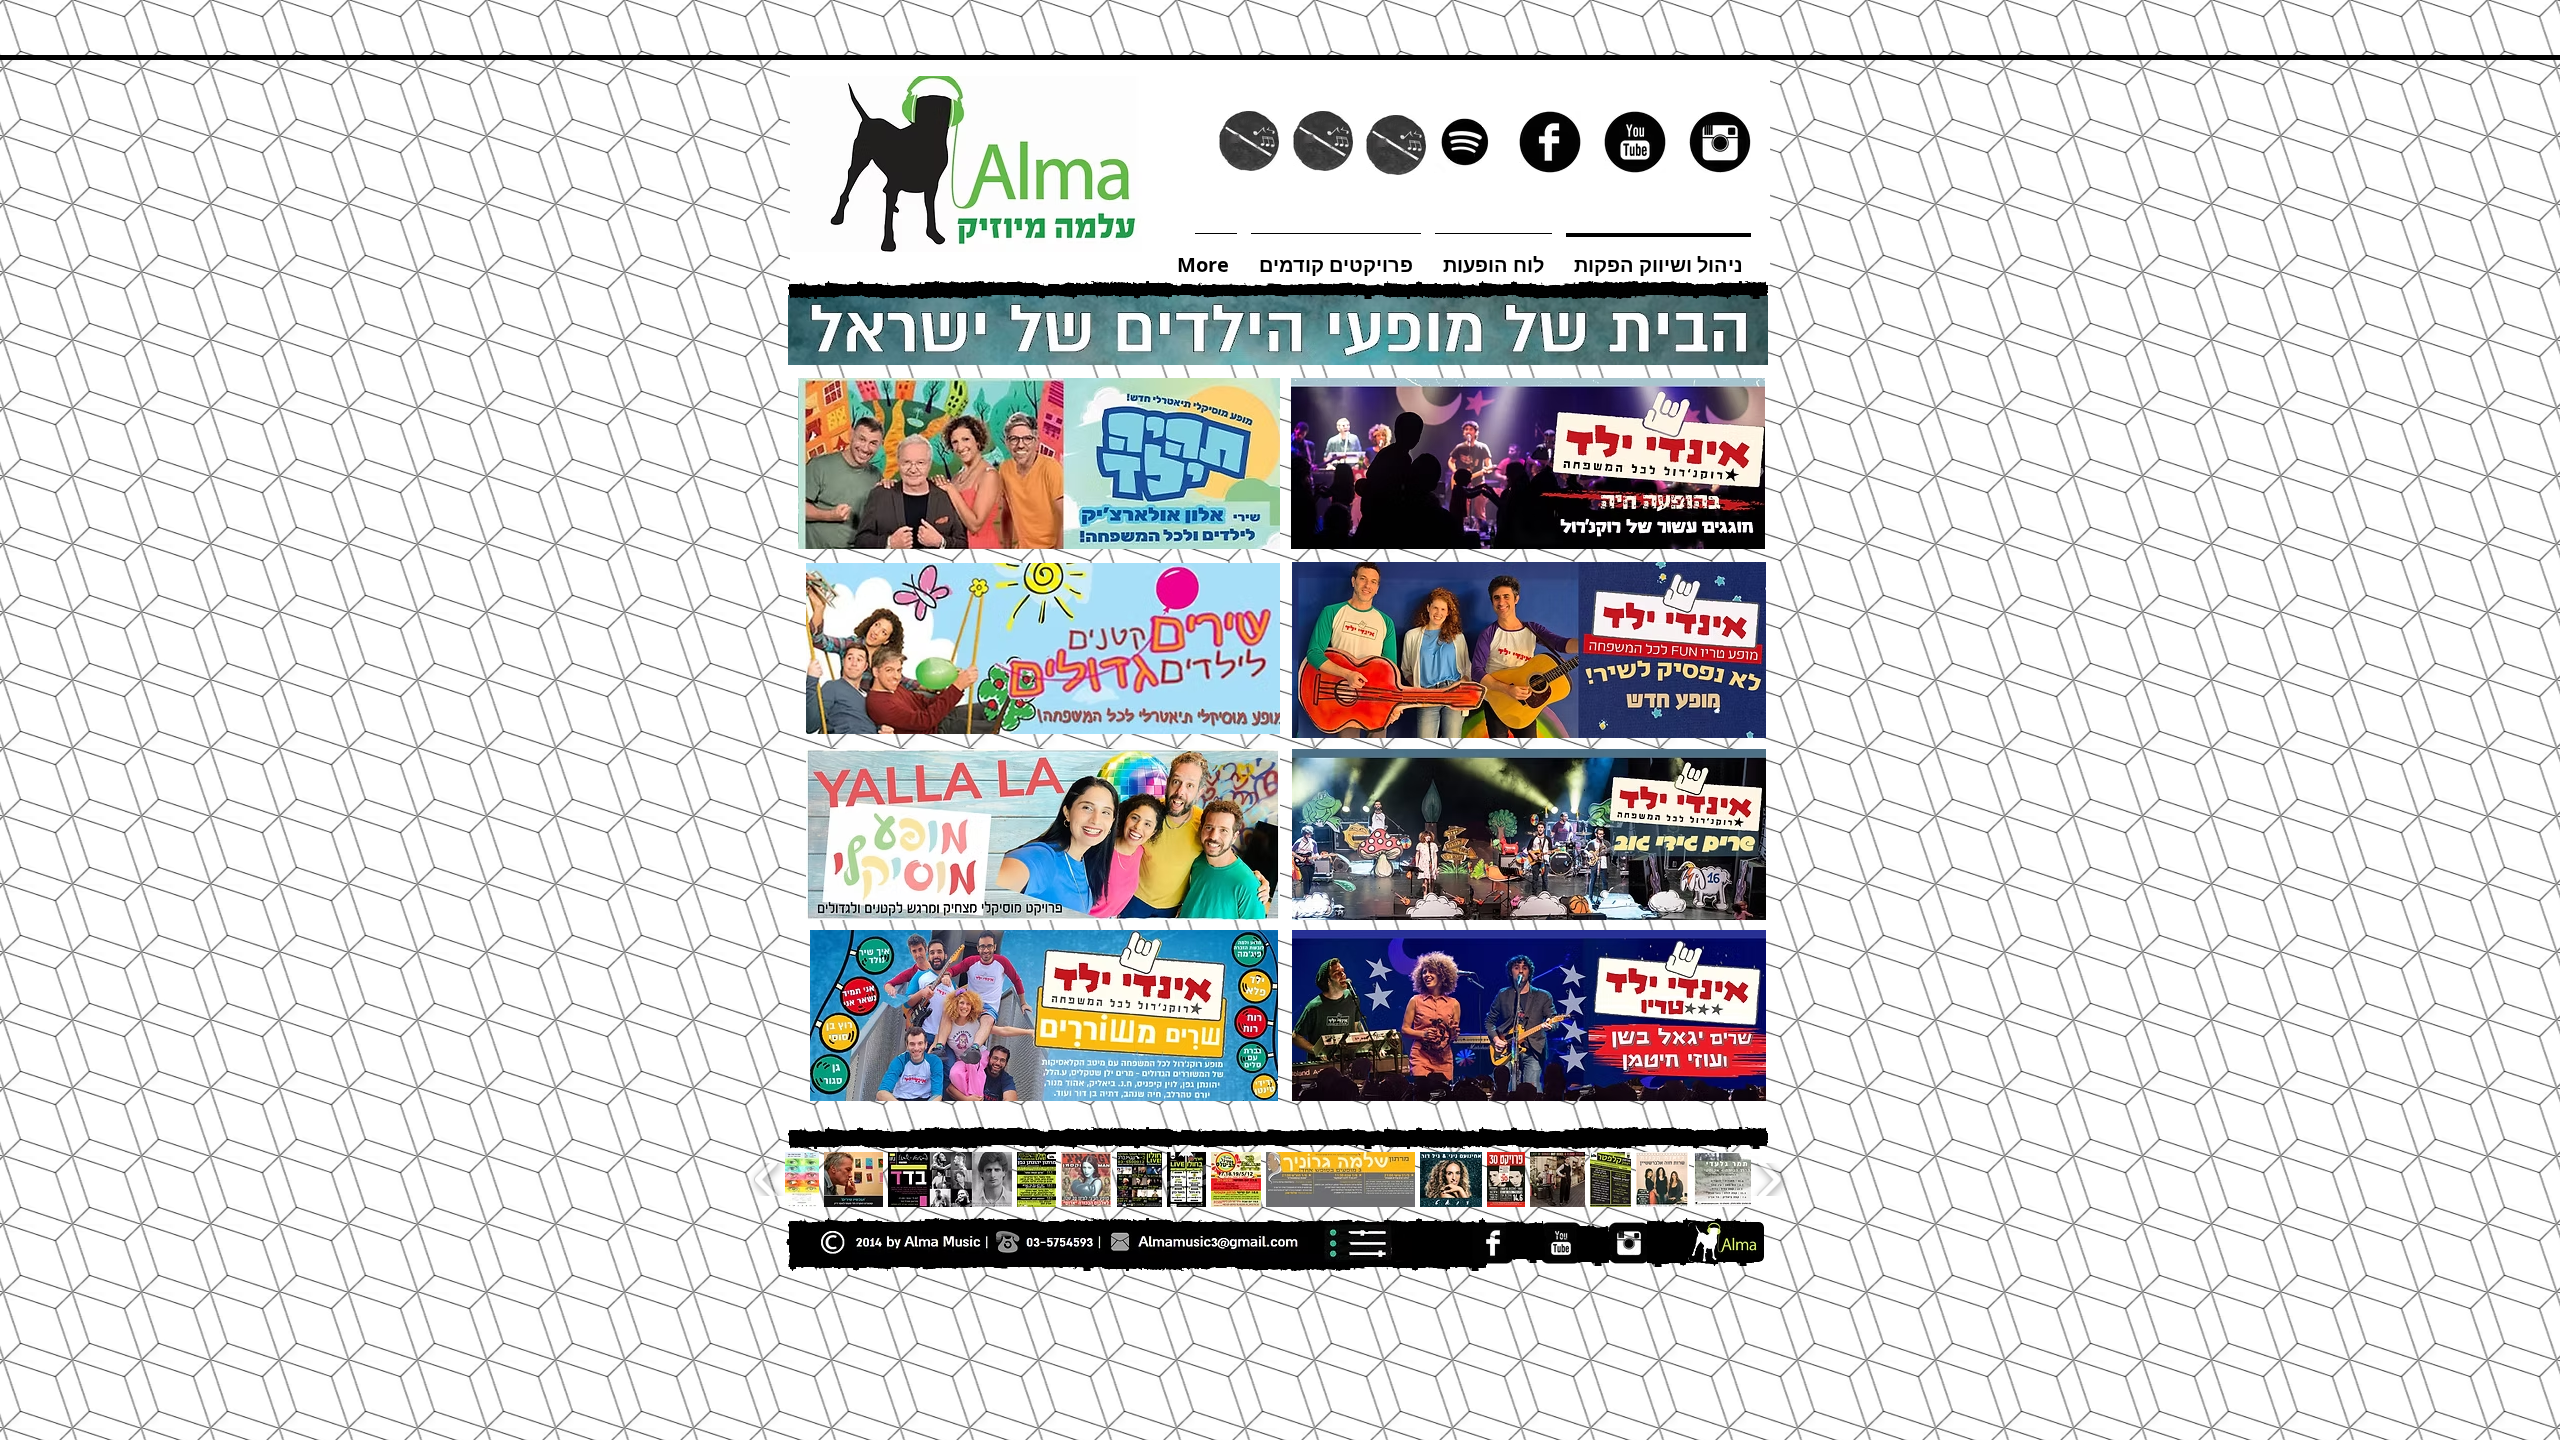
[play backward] (767, 1179)
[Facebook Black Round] (1550, 142)
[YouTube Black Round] (1635, 142)
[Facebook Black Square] (1493, 1243)
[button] (1278, 1138)
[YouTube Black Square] (1561, 1243)
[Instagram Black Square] (1629, 1243)
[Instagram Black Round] (1720, 142)
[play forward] (1768, 1179)
